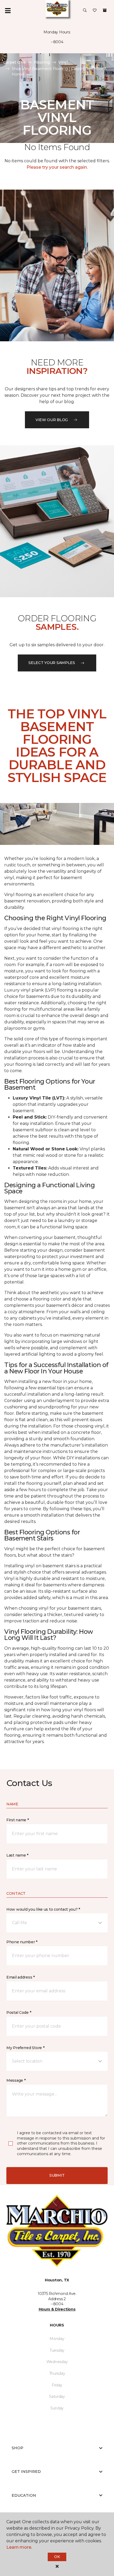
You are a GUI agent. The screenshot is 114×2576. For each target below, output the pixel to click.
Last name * (17, 1855)
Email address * (21, 1977)
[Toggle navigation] (8, 11)
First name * (18, 1820)
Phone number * (22, 1942)
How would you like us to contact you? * (43, 1909)
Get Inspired (26, 2472)
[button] (85, 11)
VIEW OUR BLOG (52, 420)
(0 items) (105, 10)
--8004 (57, 42)
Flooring (42, 62)
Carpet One (14, 62)
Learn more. (19, 2547)
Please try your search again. (57, 167)
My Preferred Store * (25, 2048)
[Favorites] (95, 11)
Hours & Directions (57, 2309)
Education (24, 2495)
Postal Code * (19, 2012)
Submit (57, 2175)
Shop (17, 2448)
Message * (16, 2080)
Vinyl (63, 62)
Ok (57, 2557)
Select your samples (52, 663)
